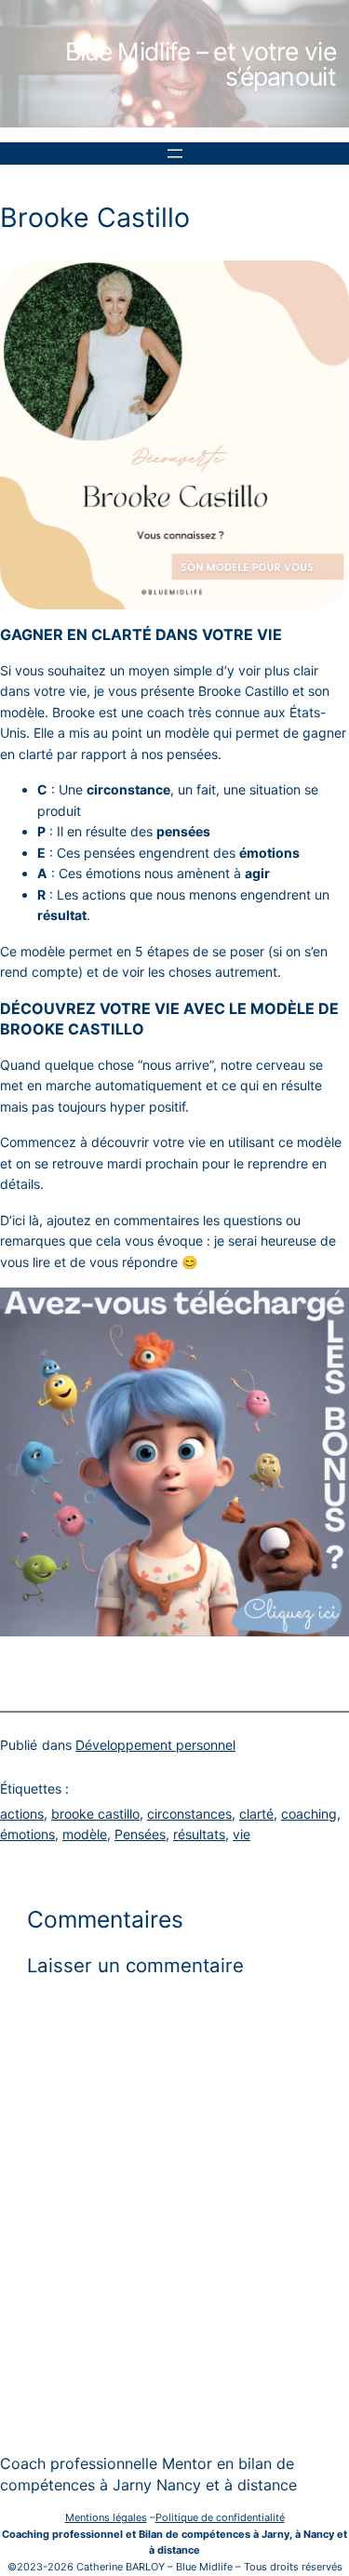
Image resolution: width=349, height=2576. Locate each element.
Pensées (140, 1834)
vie (242, 1834)
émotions (27, 1834)
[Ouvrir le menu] (175, 153)
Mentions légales (106, 2517)
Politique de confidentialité (220, 2517)
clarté (256, 1814)
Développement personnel (155, 1745)
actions (22, 1814)
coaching (309, 1814)
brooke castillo (95, 1814)
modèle (85, 1834)
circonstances (189, 1814)
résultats (199, 1834)
